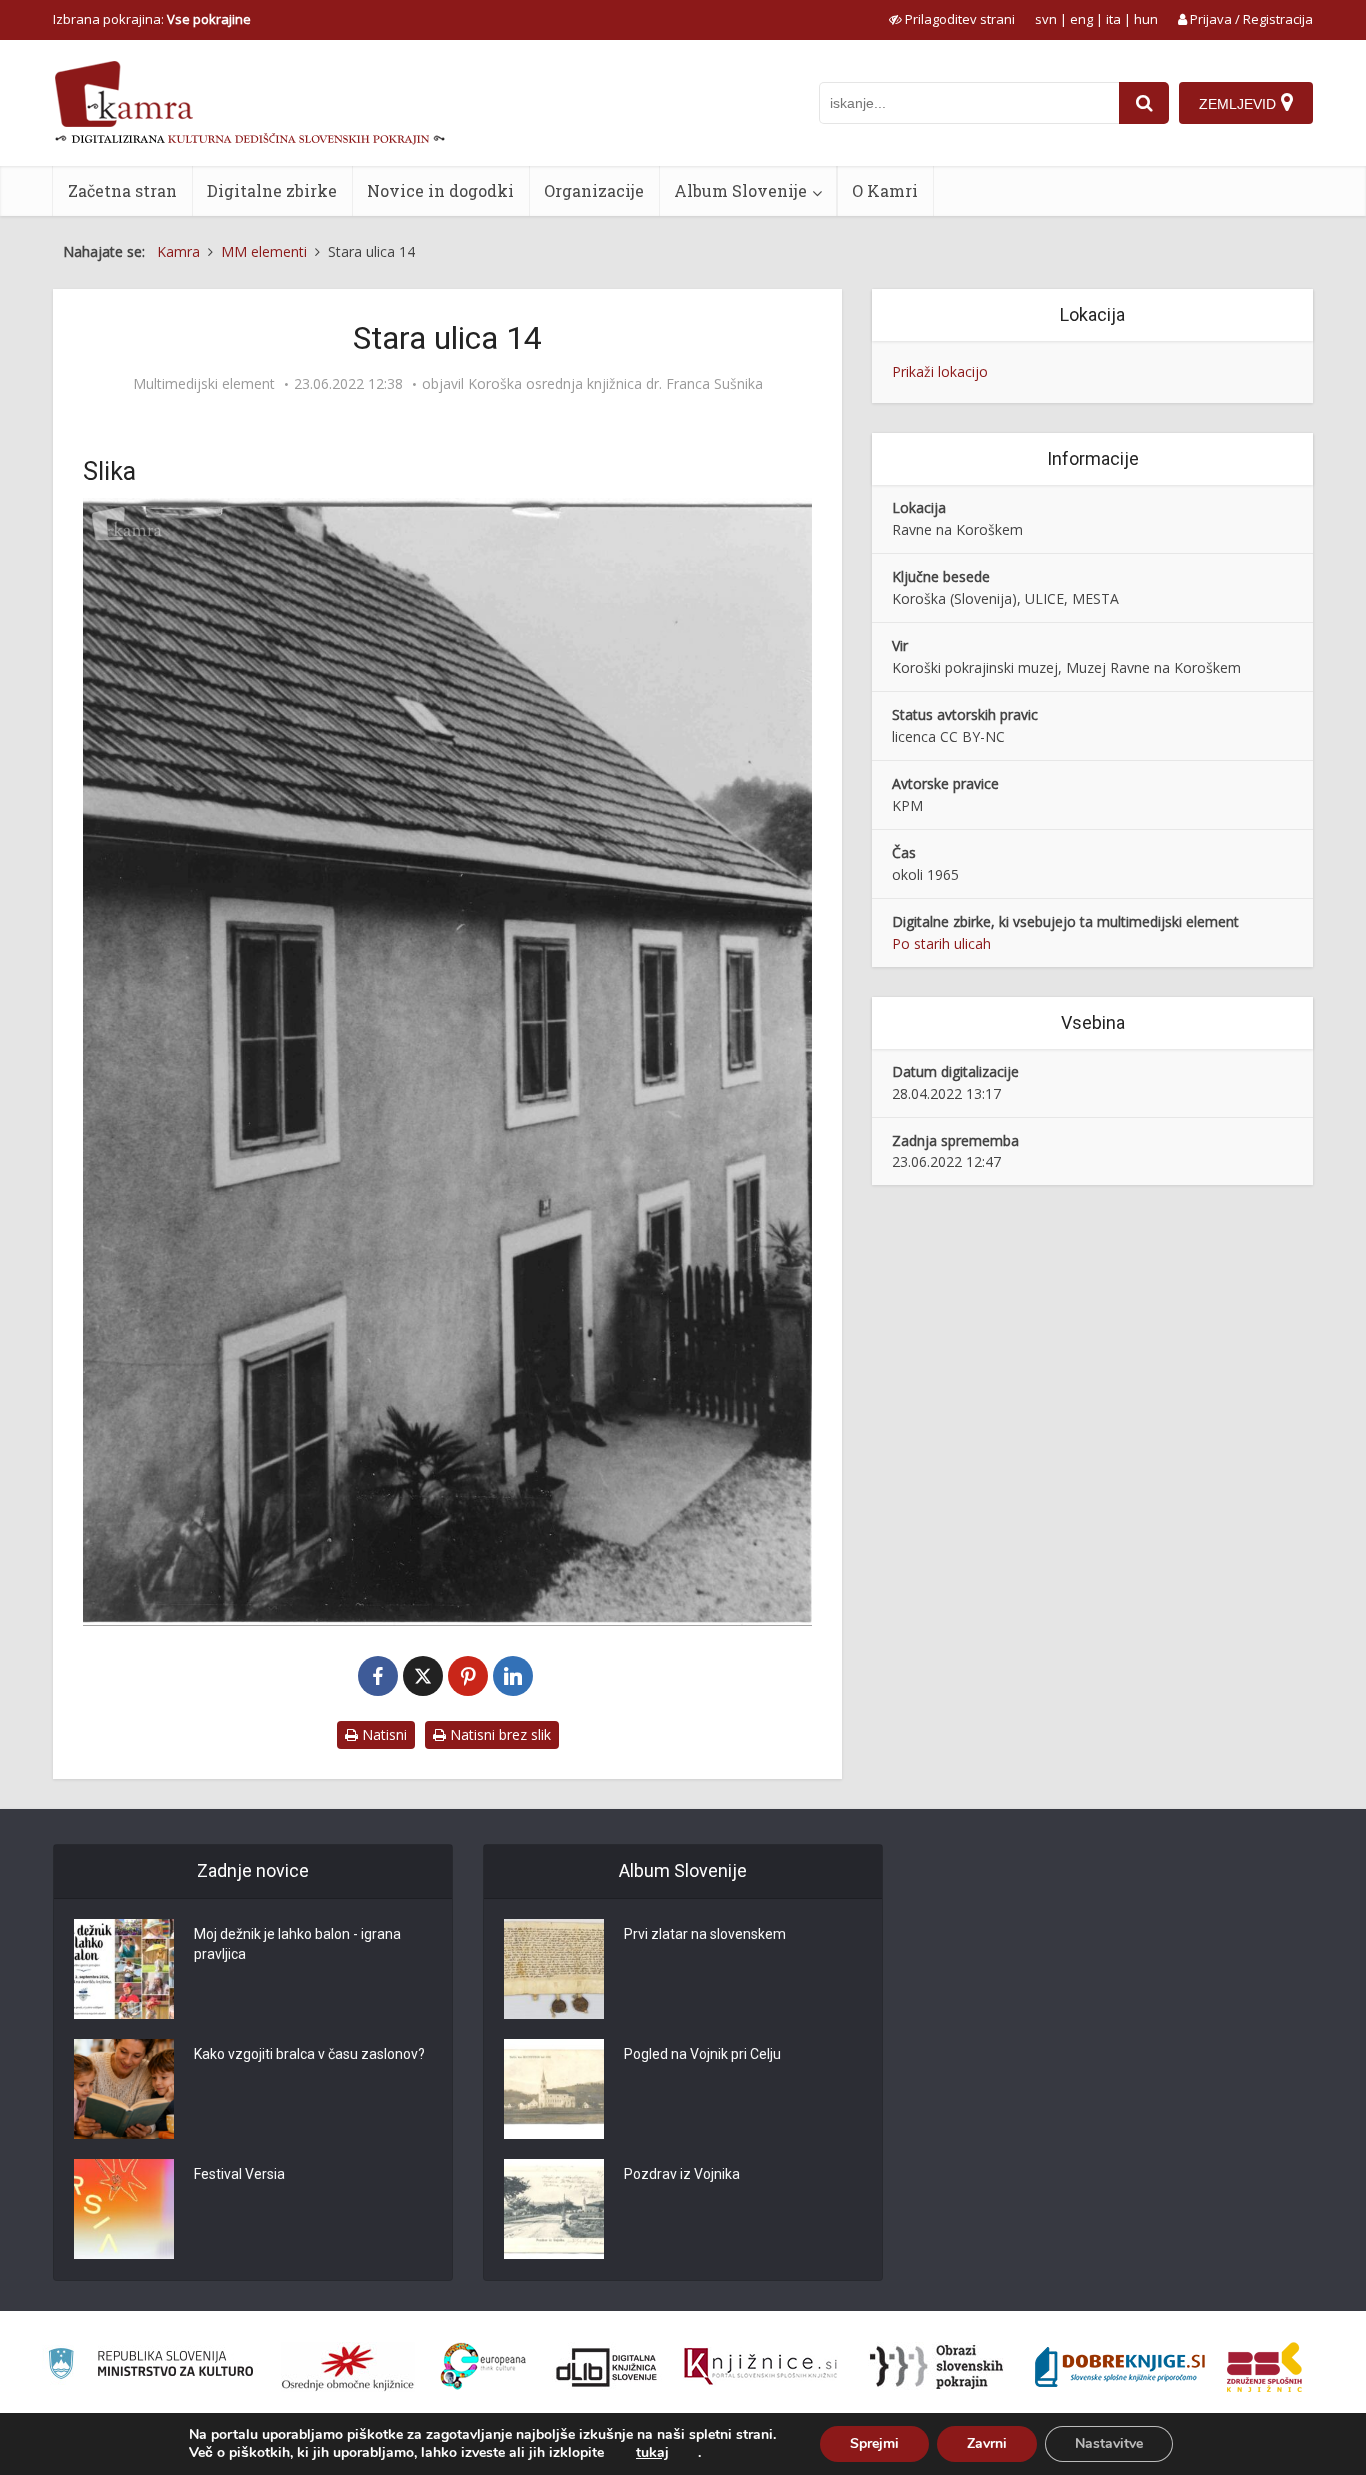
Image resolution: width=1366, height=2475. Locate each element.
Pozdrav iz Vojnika (682, 2174)
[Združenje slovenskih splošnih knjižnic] (760, 2367)
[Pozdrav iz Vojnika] (554, 2209)
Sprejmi (874, 2443)
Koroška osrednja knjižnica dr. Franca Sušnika (615, 384)
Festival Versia (239, 2174)
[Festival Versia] (124, 2209)
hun (1146, 19)
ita (1113, 19)
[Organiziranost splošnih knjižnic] (348, 2367)
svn (1046, 19)
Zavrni (987, 2443)
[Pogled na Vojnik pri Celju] (554, 2089)
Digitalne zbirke (272, 190)
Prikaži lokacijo (940, 371)
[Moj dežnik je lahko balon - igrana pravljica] (124, 1969)
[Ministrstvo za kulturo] (150, 2366)
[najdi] (1144, 103)
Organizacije (594, 190)
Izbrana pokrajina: (152, 19)
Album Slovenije (740, 190)
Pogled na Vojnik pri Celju (702, 2054)
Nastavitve (1109, 2443)
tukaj (652, 2453)
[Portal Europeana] (483, 2366)
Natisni (382, 1734)
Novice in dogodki (440, 190)
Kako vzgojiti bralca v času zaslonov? (309, 2054)
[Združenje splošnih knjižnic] (1264, 2367)
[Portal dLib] (607, 2367)
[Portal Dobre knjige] (1120, 2367)
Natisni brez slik (498, 1734)
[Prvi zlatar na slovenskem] (554, 1969)
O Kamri (885, 190)
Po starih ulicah (941, 943)
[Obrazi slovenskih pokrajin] (936, 2367)
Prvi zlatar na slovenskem (705, 1934)
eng (1081, 19)
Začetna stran (122, 190)
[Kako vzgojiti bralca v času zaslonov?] (124, 2089)
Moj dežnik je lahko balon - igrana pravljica (297, 1944)
